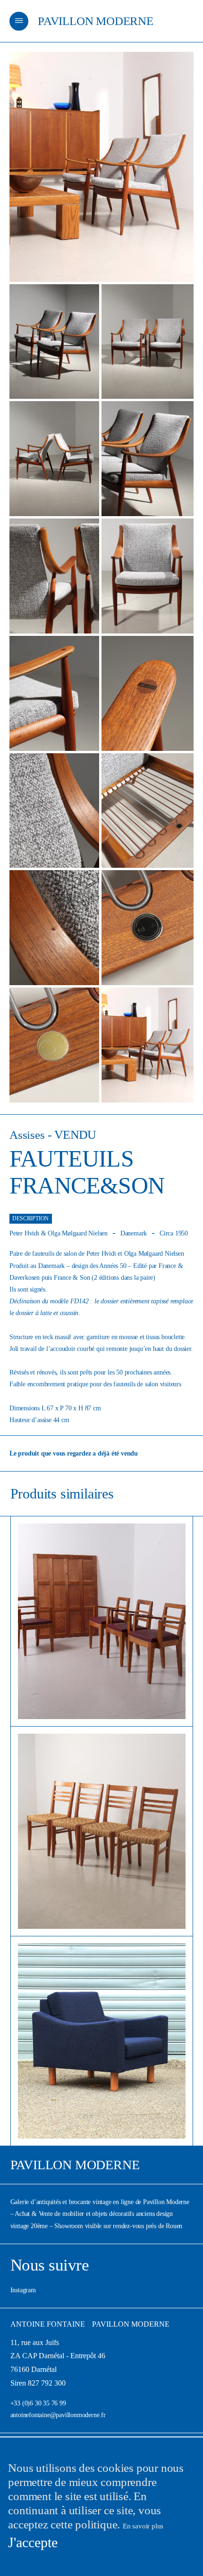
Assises (27, 1135)
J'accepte (33, 2542)
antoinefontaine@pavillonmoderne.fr (58, 2415)
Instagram (23, 2290)
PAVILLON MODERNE (96, 21)
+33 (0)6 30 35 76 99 (38, 2403)
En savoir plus (143, 2526)
